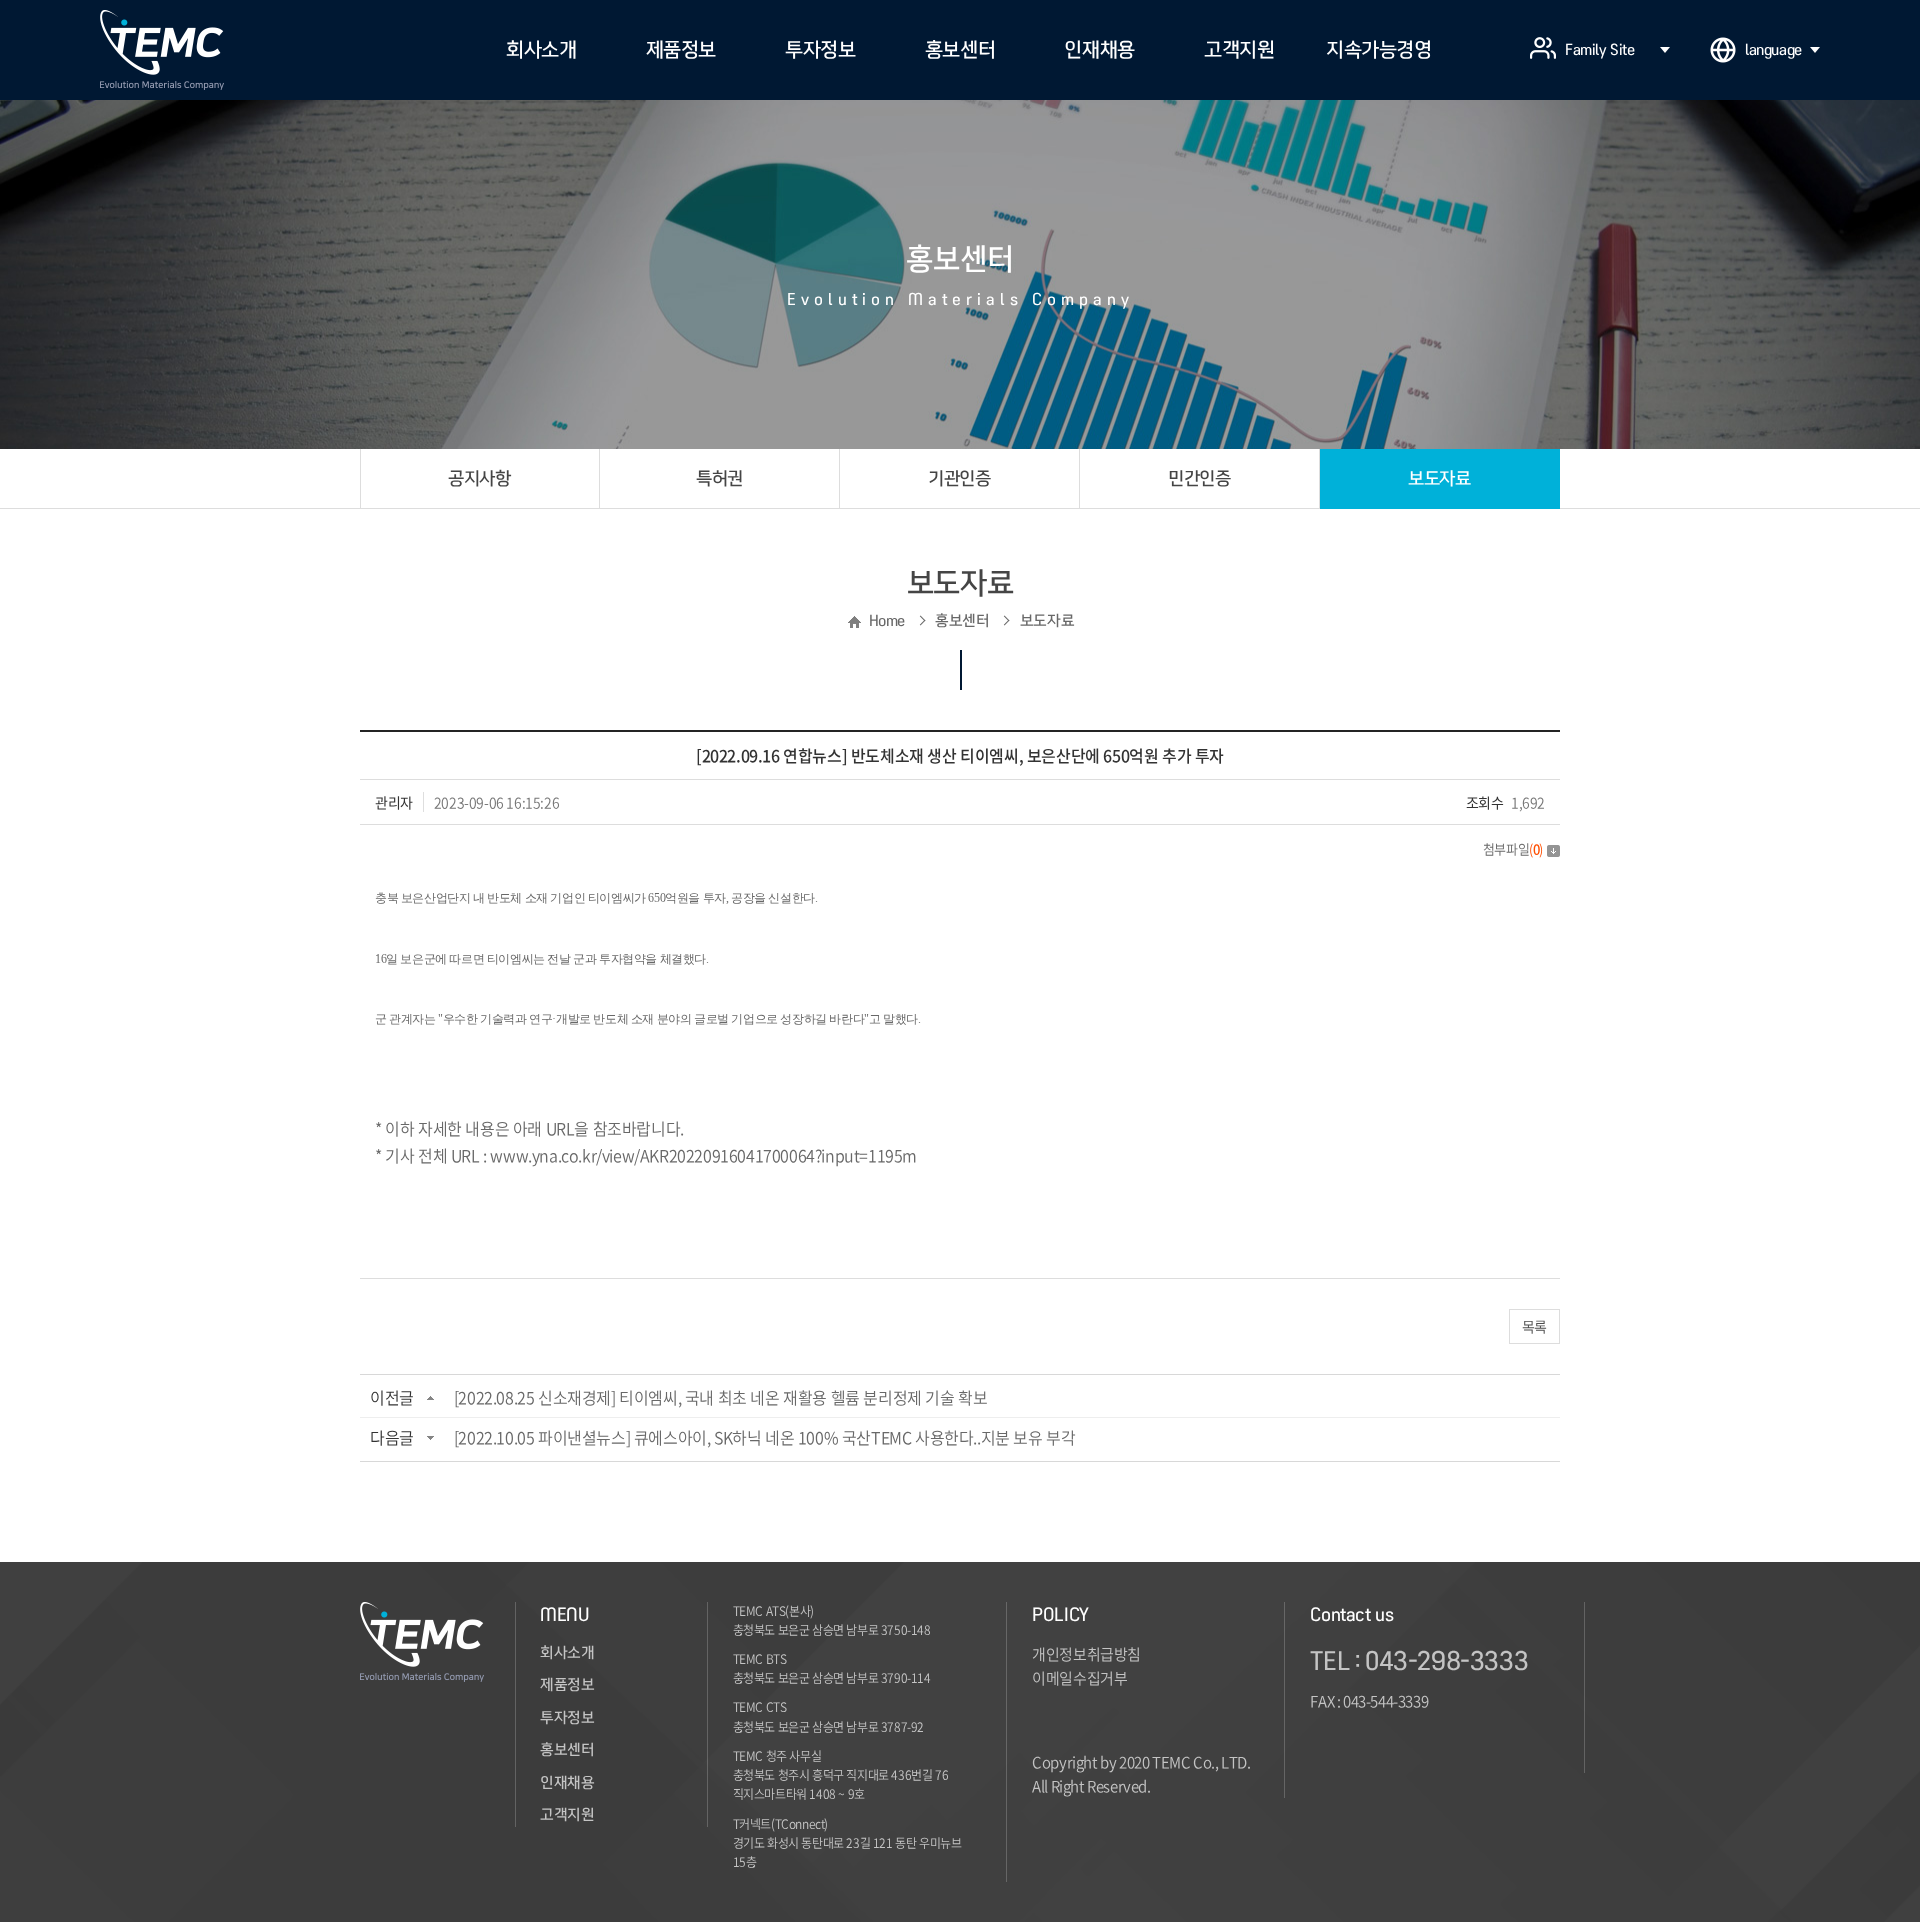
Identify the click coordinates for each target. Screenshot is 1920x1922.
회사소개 (541, 49)
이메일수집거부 (1079, 1678)
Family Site (1600, 49)
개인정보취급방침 (1086, 1654)
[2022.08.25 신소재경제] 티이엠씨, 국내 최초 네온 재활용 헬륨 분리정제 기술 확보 (721, 1397)
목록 (1534, 1326)
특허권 (719, 478)
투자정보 (820, 49)
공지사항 (479, 478)
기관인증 (959, 478)
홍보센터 (960, 49)
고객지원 (1239, 49)
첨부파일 (1513, 848)
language (1773, 49)
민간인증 (1199, 478)
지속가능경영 (1379, 49)
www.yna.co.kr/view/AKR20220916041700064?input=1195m (703, 1155)
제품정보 (681, 49)
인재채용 (1099, 49)
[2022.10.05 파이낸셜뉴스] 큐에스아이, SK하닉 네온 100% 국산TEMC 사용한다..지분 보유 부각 (765, 1437)
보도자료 (1439, 478)
